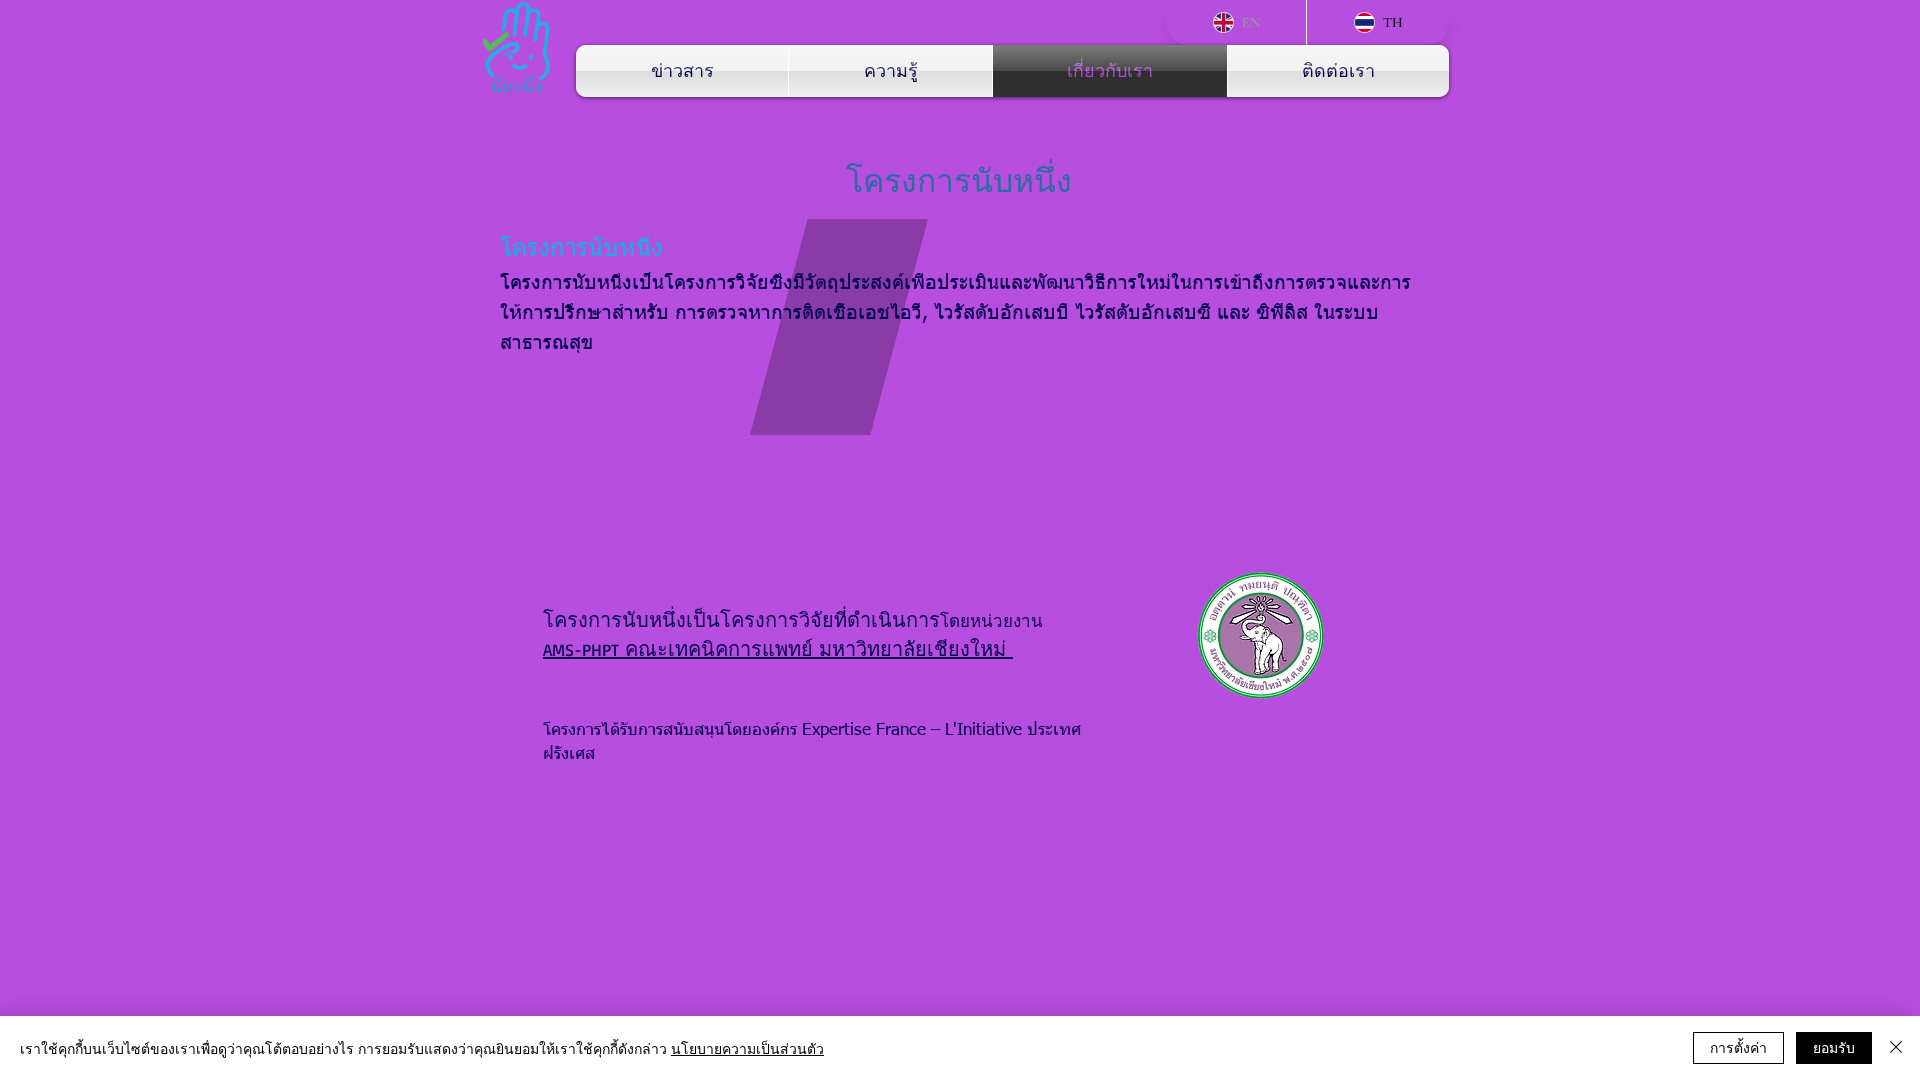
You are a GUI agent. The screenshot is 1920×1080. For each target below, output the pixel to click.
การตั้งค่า (1738, 1047)
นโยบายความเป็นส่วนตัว (747, 1048)
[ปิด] (1896, 1048)
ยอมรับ (1834, 1047)
